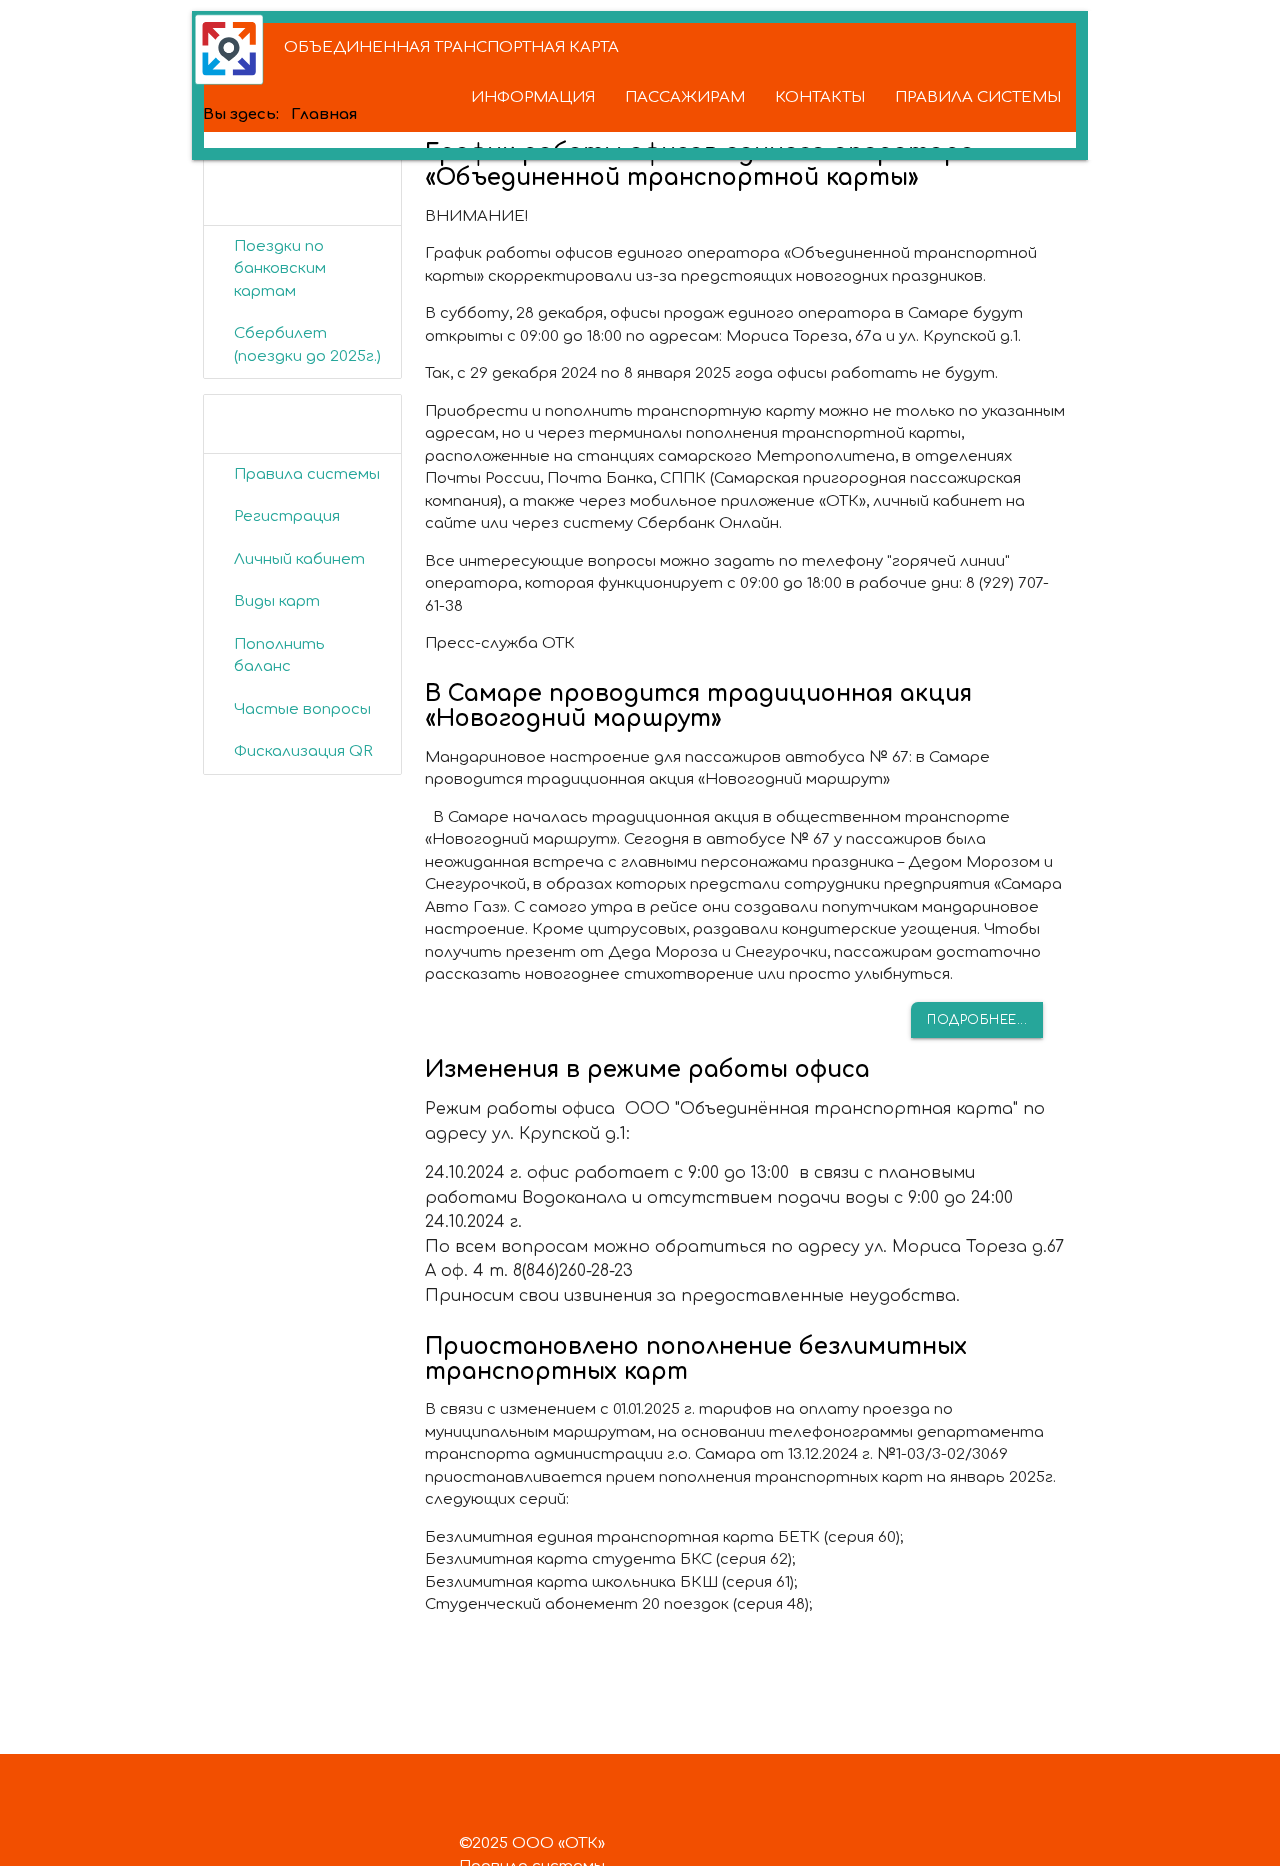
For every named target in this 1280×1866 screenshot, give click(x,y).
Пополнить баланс (279, 656)
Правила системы (307, 474)
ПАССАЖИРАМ (685, 97)
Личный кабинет (299, 559)
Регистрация (287, 516)
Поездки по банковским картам (280, 269)
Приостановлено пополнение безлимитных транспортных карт (696, 1359)
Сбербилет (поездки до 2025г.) (307, 345)
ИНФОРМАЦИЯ (533, 97)
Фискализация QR (303, 751)
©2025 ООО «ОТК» (532, 1843)
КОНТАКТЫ (820, 97)
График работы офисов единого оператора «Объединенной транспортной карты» (700, 165)
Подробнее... (977, 1020)
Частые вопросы (302, 709)
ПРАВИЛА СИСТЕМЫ (978, 97)
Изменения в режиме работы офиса (647, 1069)
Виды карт (277, 601)
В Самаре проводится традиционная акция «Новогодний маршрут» (698, 706)
